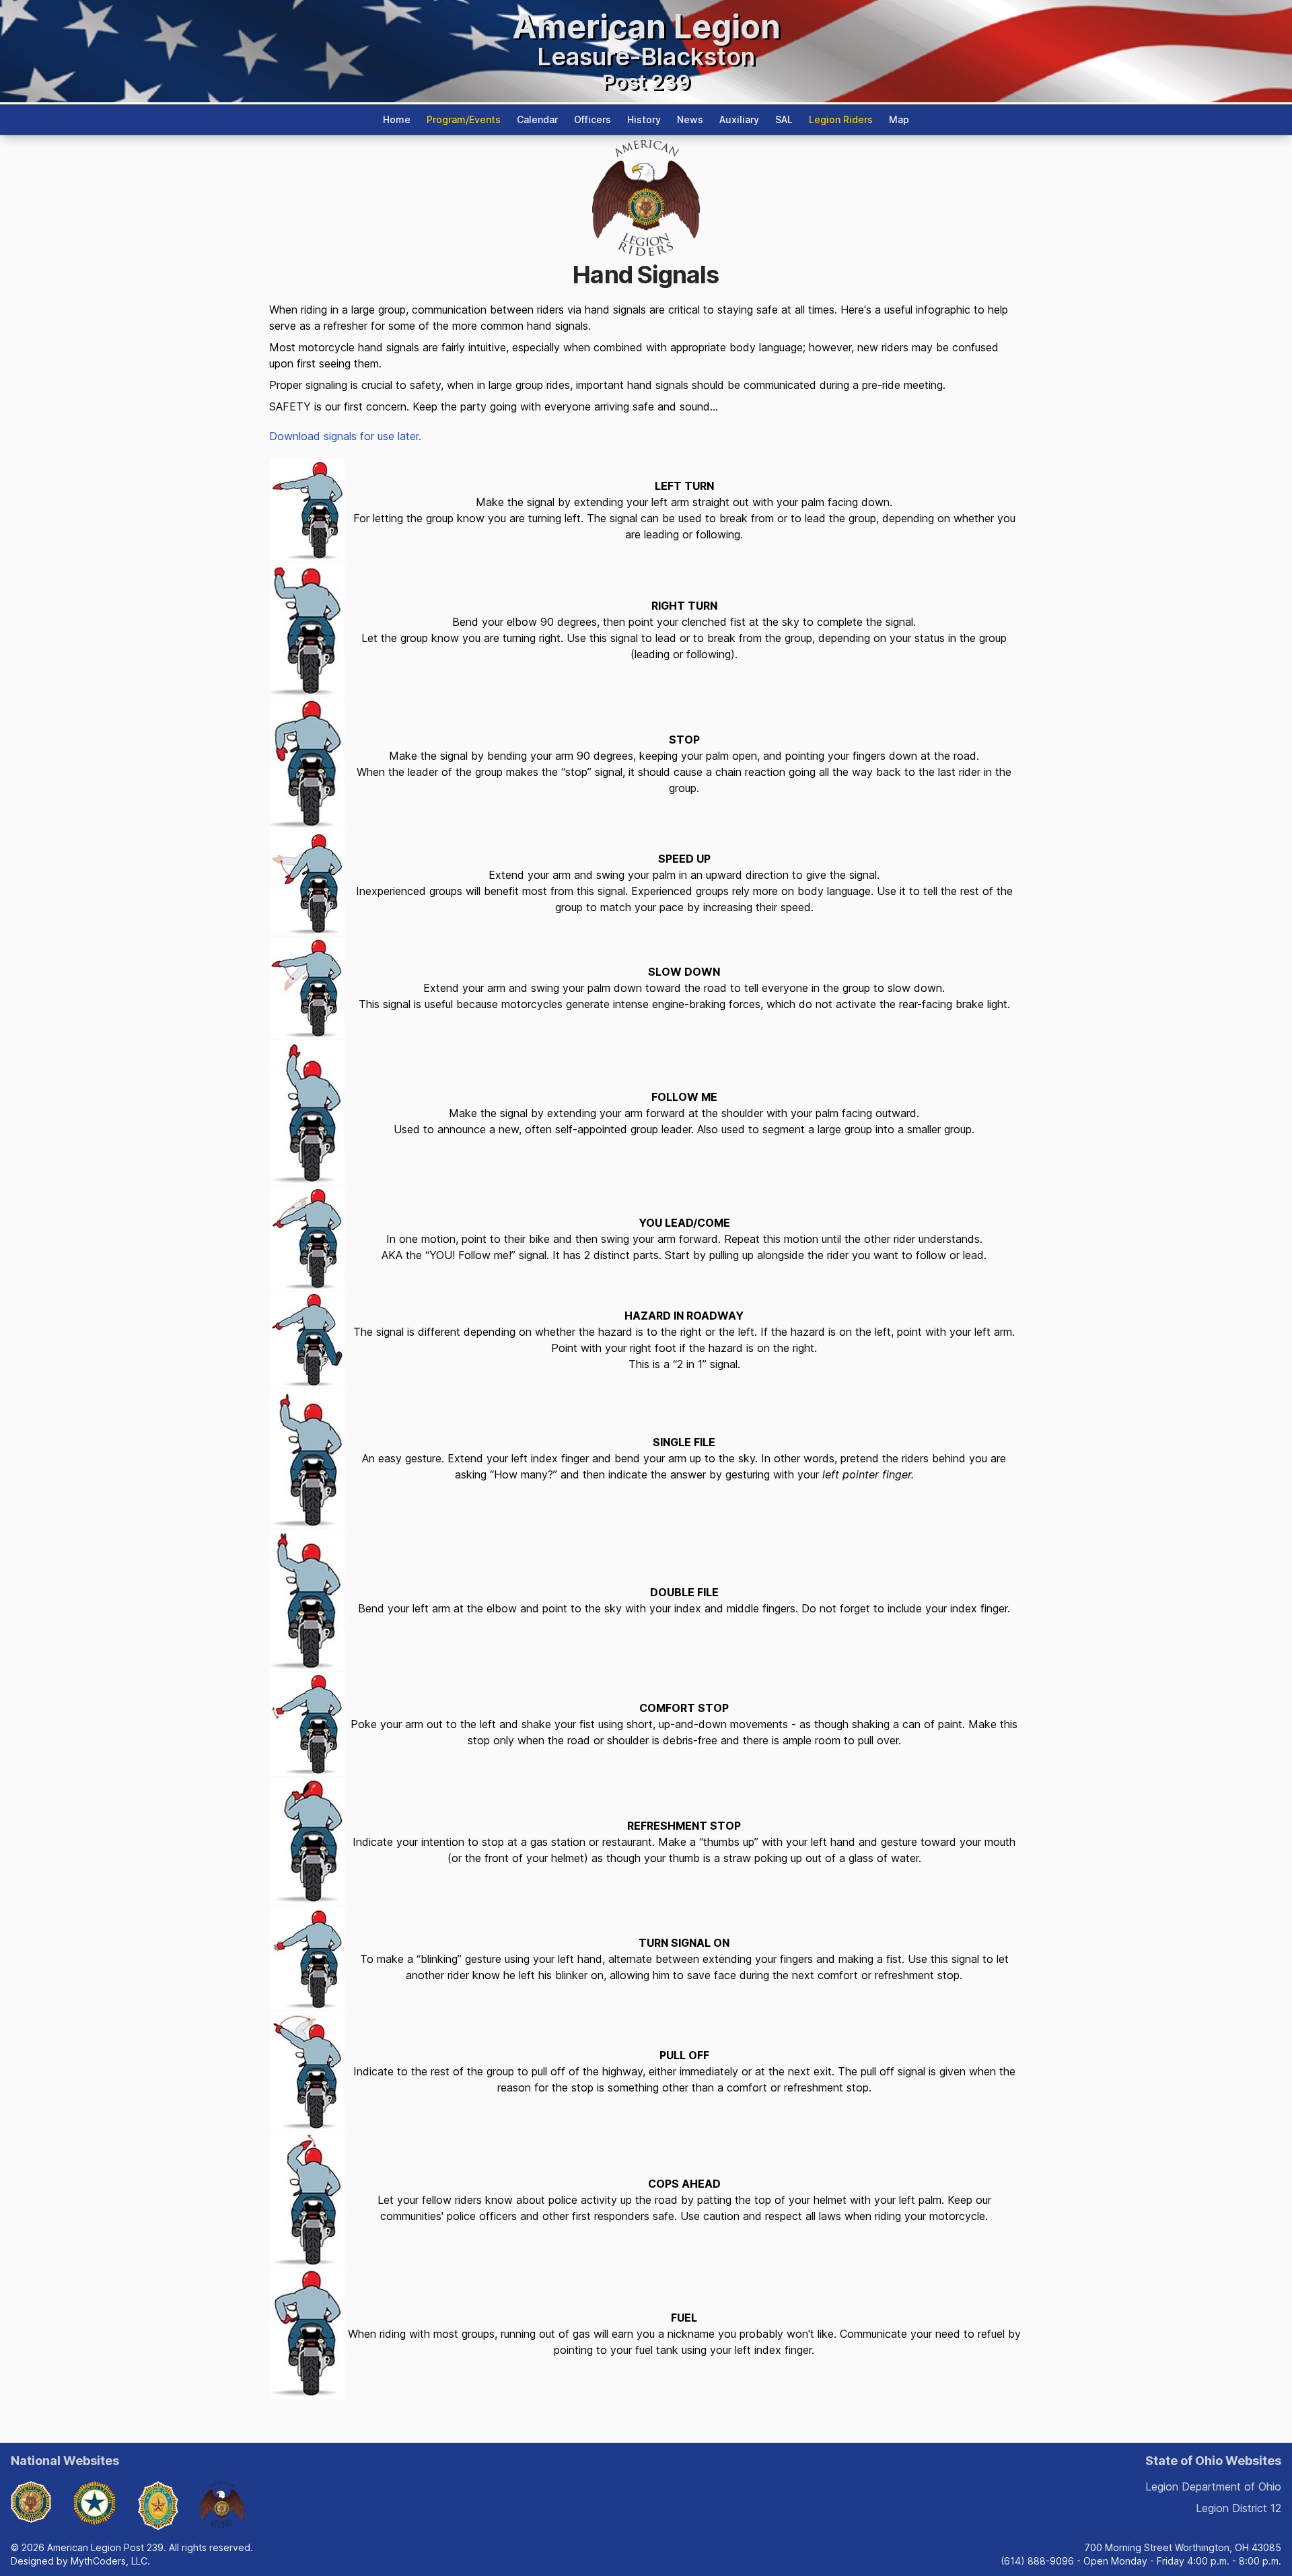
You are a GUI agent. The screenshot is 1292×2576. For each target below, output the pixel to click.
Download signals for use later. (345, 436)
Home (397, 119)
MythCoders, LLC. (110, 2561)
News (690, 119)
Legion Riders (841, 119)
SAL (784, 119)
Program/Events (464, 119)
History (644, 119)
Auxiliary (739, 119)
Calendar (537, 119)
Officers (593, 119)
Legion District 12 (1239, 2508)
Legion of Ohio (1213, 2486)
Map (899, 119)
